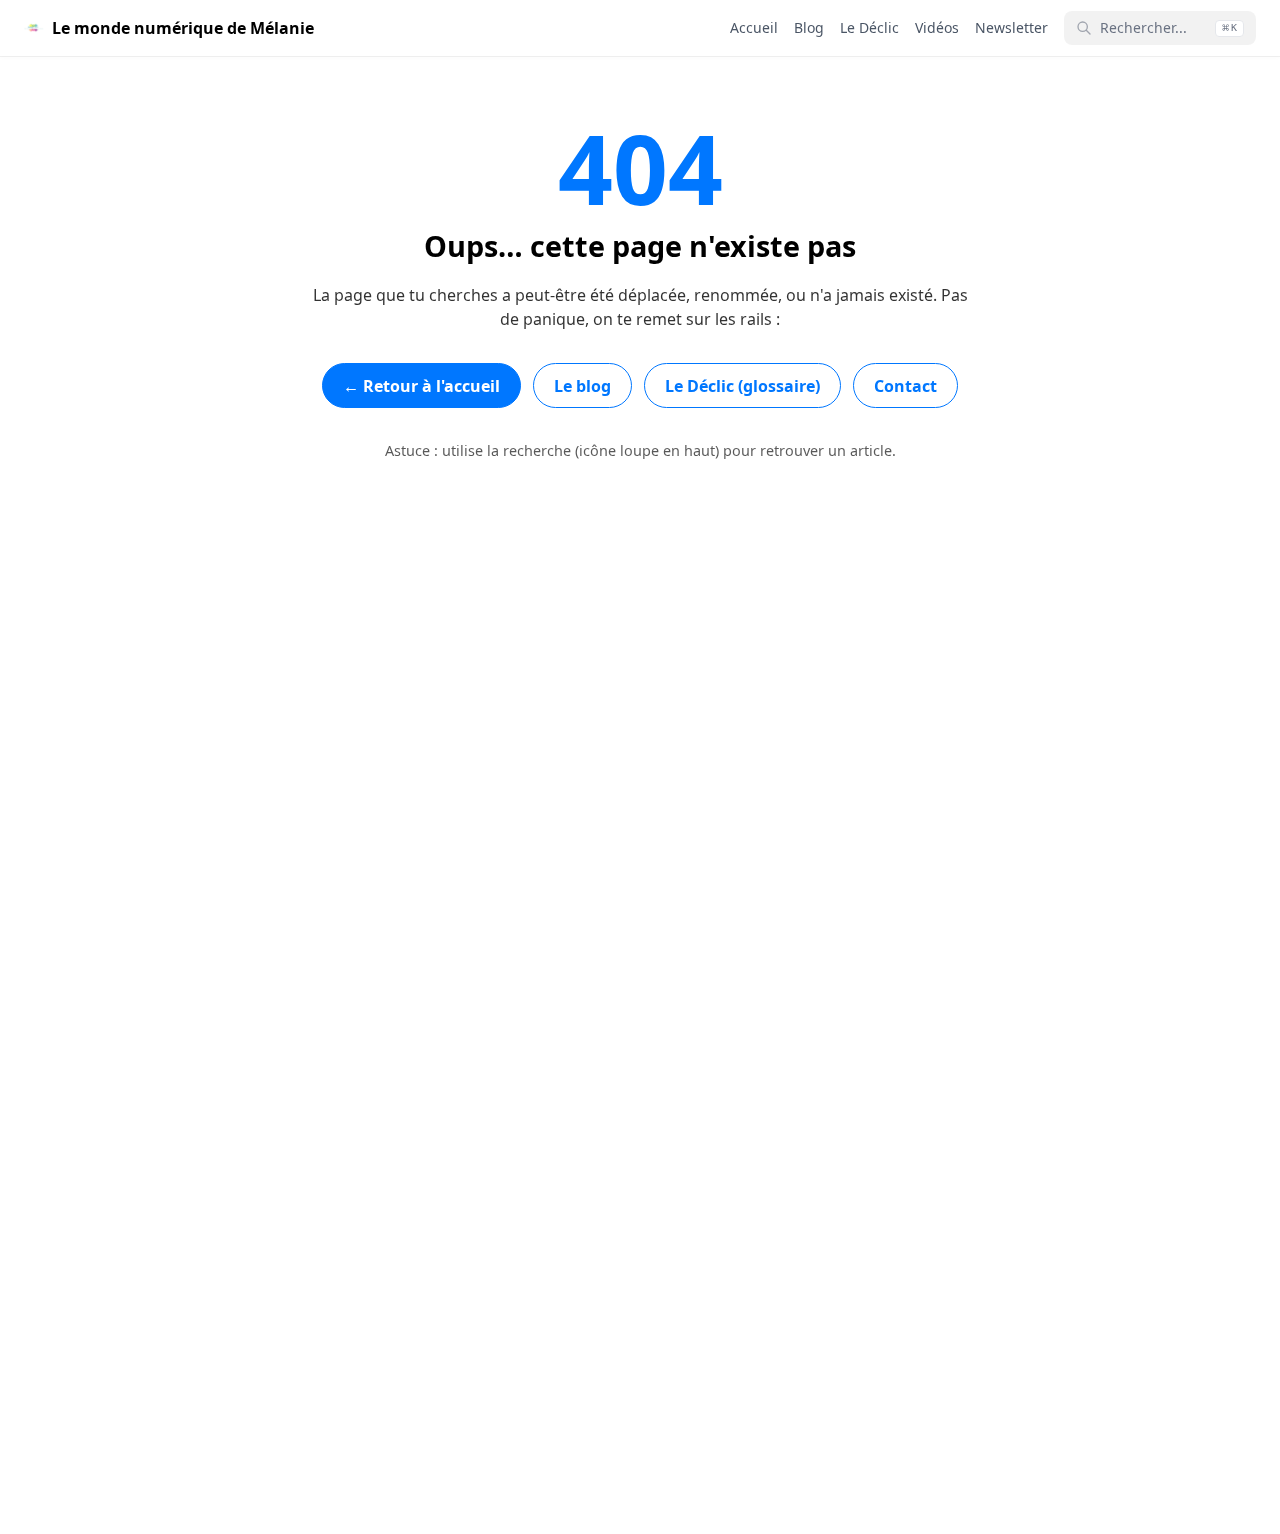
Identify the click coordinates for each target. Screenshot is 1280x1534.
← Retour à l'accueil (421, 386)
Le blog (582, 386)
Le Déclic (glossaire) (742, 386)
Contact (905, 386)
